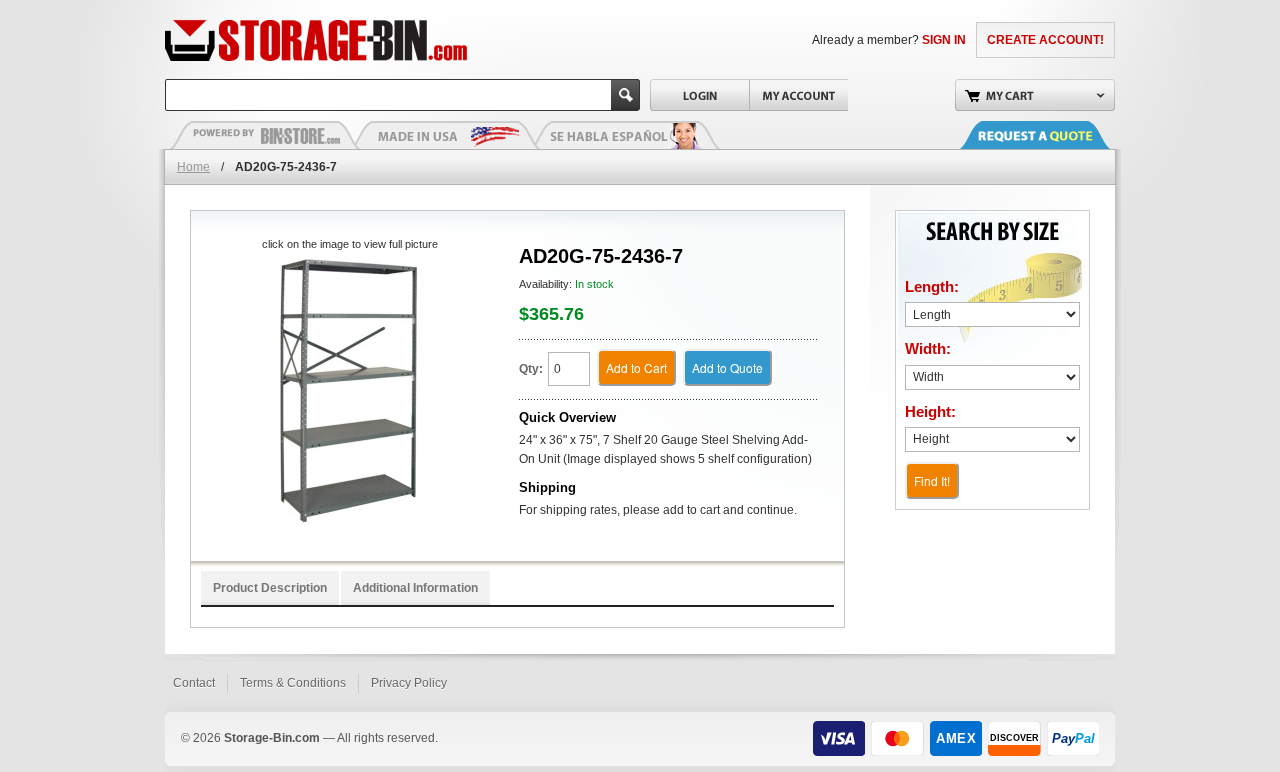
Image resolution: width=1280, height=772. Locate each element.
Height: (930, 411)
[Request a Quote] (1055, 135)
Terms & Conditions (293, 683)
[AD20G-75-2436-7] (349, 390)
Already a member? (889, 40)
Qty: (531, 369)
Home (193, 167)
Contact (194, 683)
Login (699, 95)
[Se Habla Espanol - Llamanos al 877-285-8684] (625, 135)
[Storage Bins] (372, 40)
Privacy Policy (409, 683)
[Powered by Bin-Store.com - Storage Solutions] (265, 135)
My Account (798, 95)
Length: (932, 286)
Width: (928, 348)
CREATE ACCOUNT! (1045, 40)
